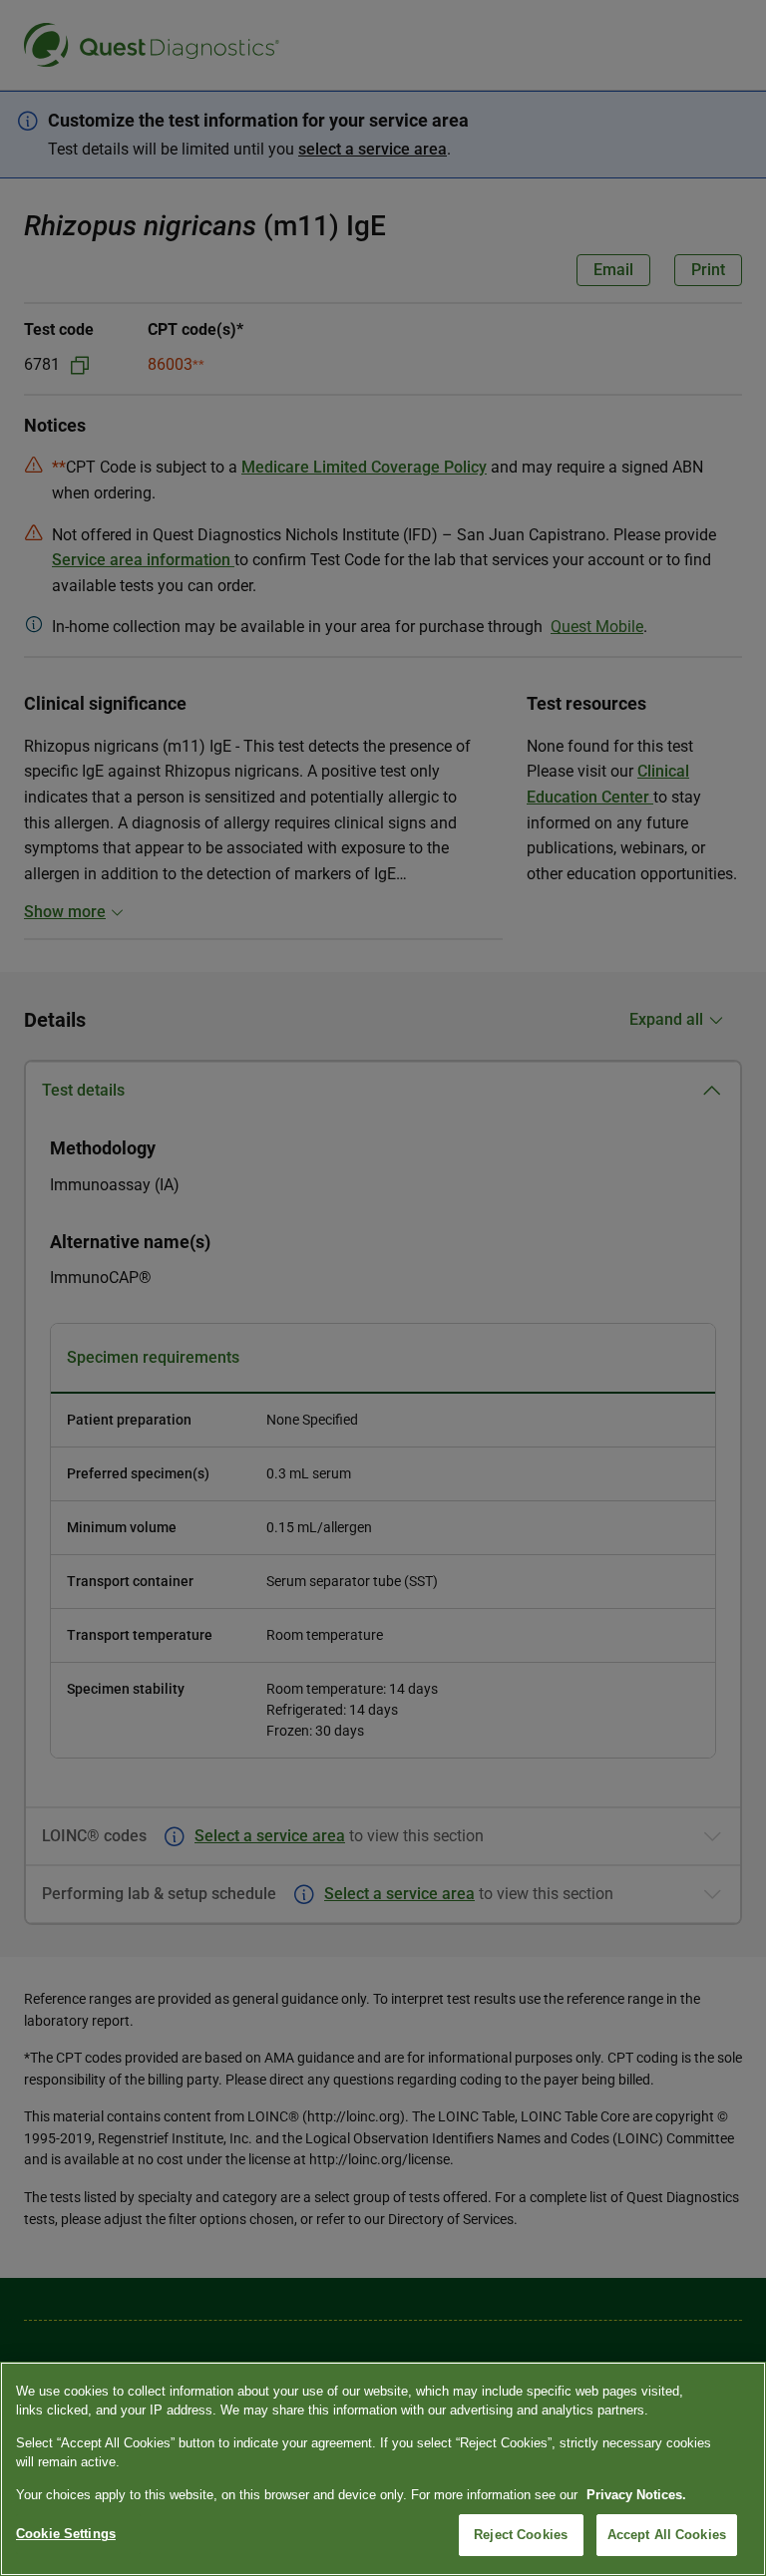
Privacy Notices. (636, 2495)
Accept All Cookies (667, 2535)
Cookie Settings (66, 2534)
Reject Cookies (521, 2535)
